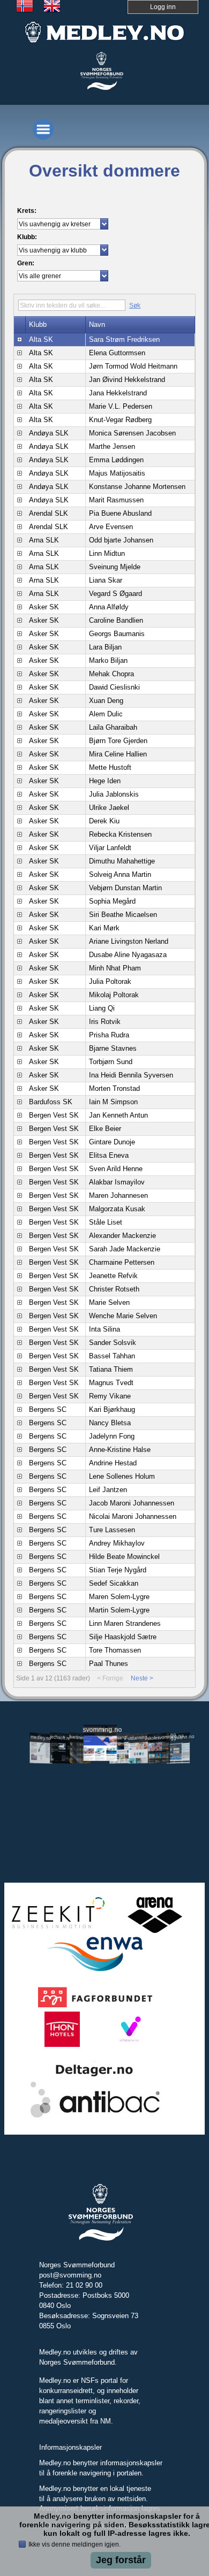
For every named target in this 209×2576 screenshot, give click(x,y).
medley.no (41, 1737)
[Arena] (155, 1931)
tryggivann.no (178, 1737)
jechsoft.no (61, 1737)
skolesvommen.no (159, 1737)
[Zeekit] (56, 1931)
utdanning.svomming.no (139, 1737)
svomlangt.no (120, 1737)
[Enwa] (95, 1970)
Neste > (142, 1678)
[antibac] (95, 2116)
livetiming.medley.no (80, 1738)
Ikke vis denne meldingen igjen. (74, 2544)
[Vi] (129, 2045)
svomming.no (100, 1729)
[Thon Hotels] (62, 2045)
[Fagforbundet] (95, 2006)
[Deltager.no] (95, 2076)
